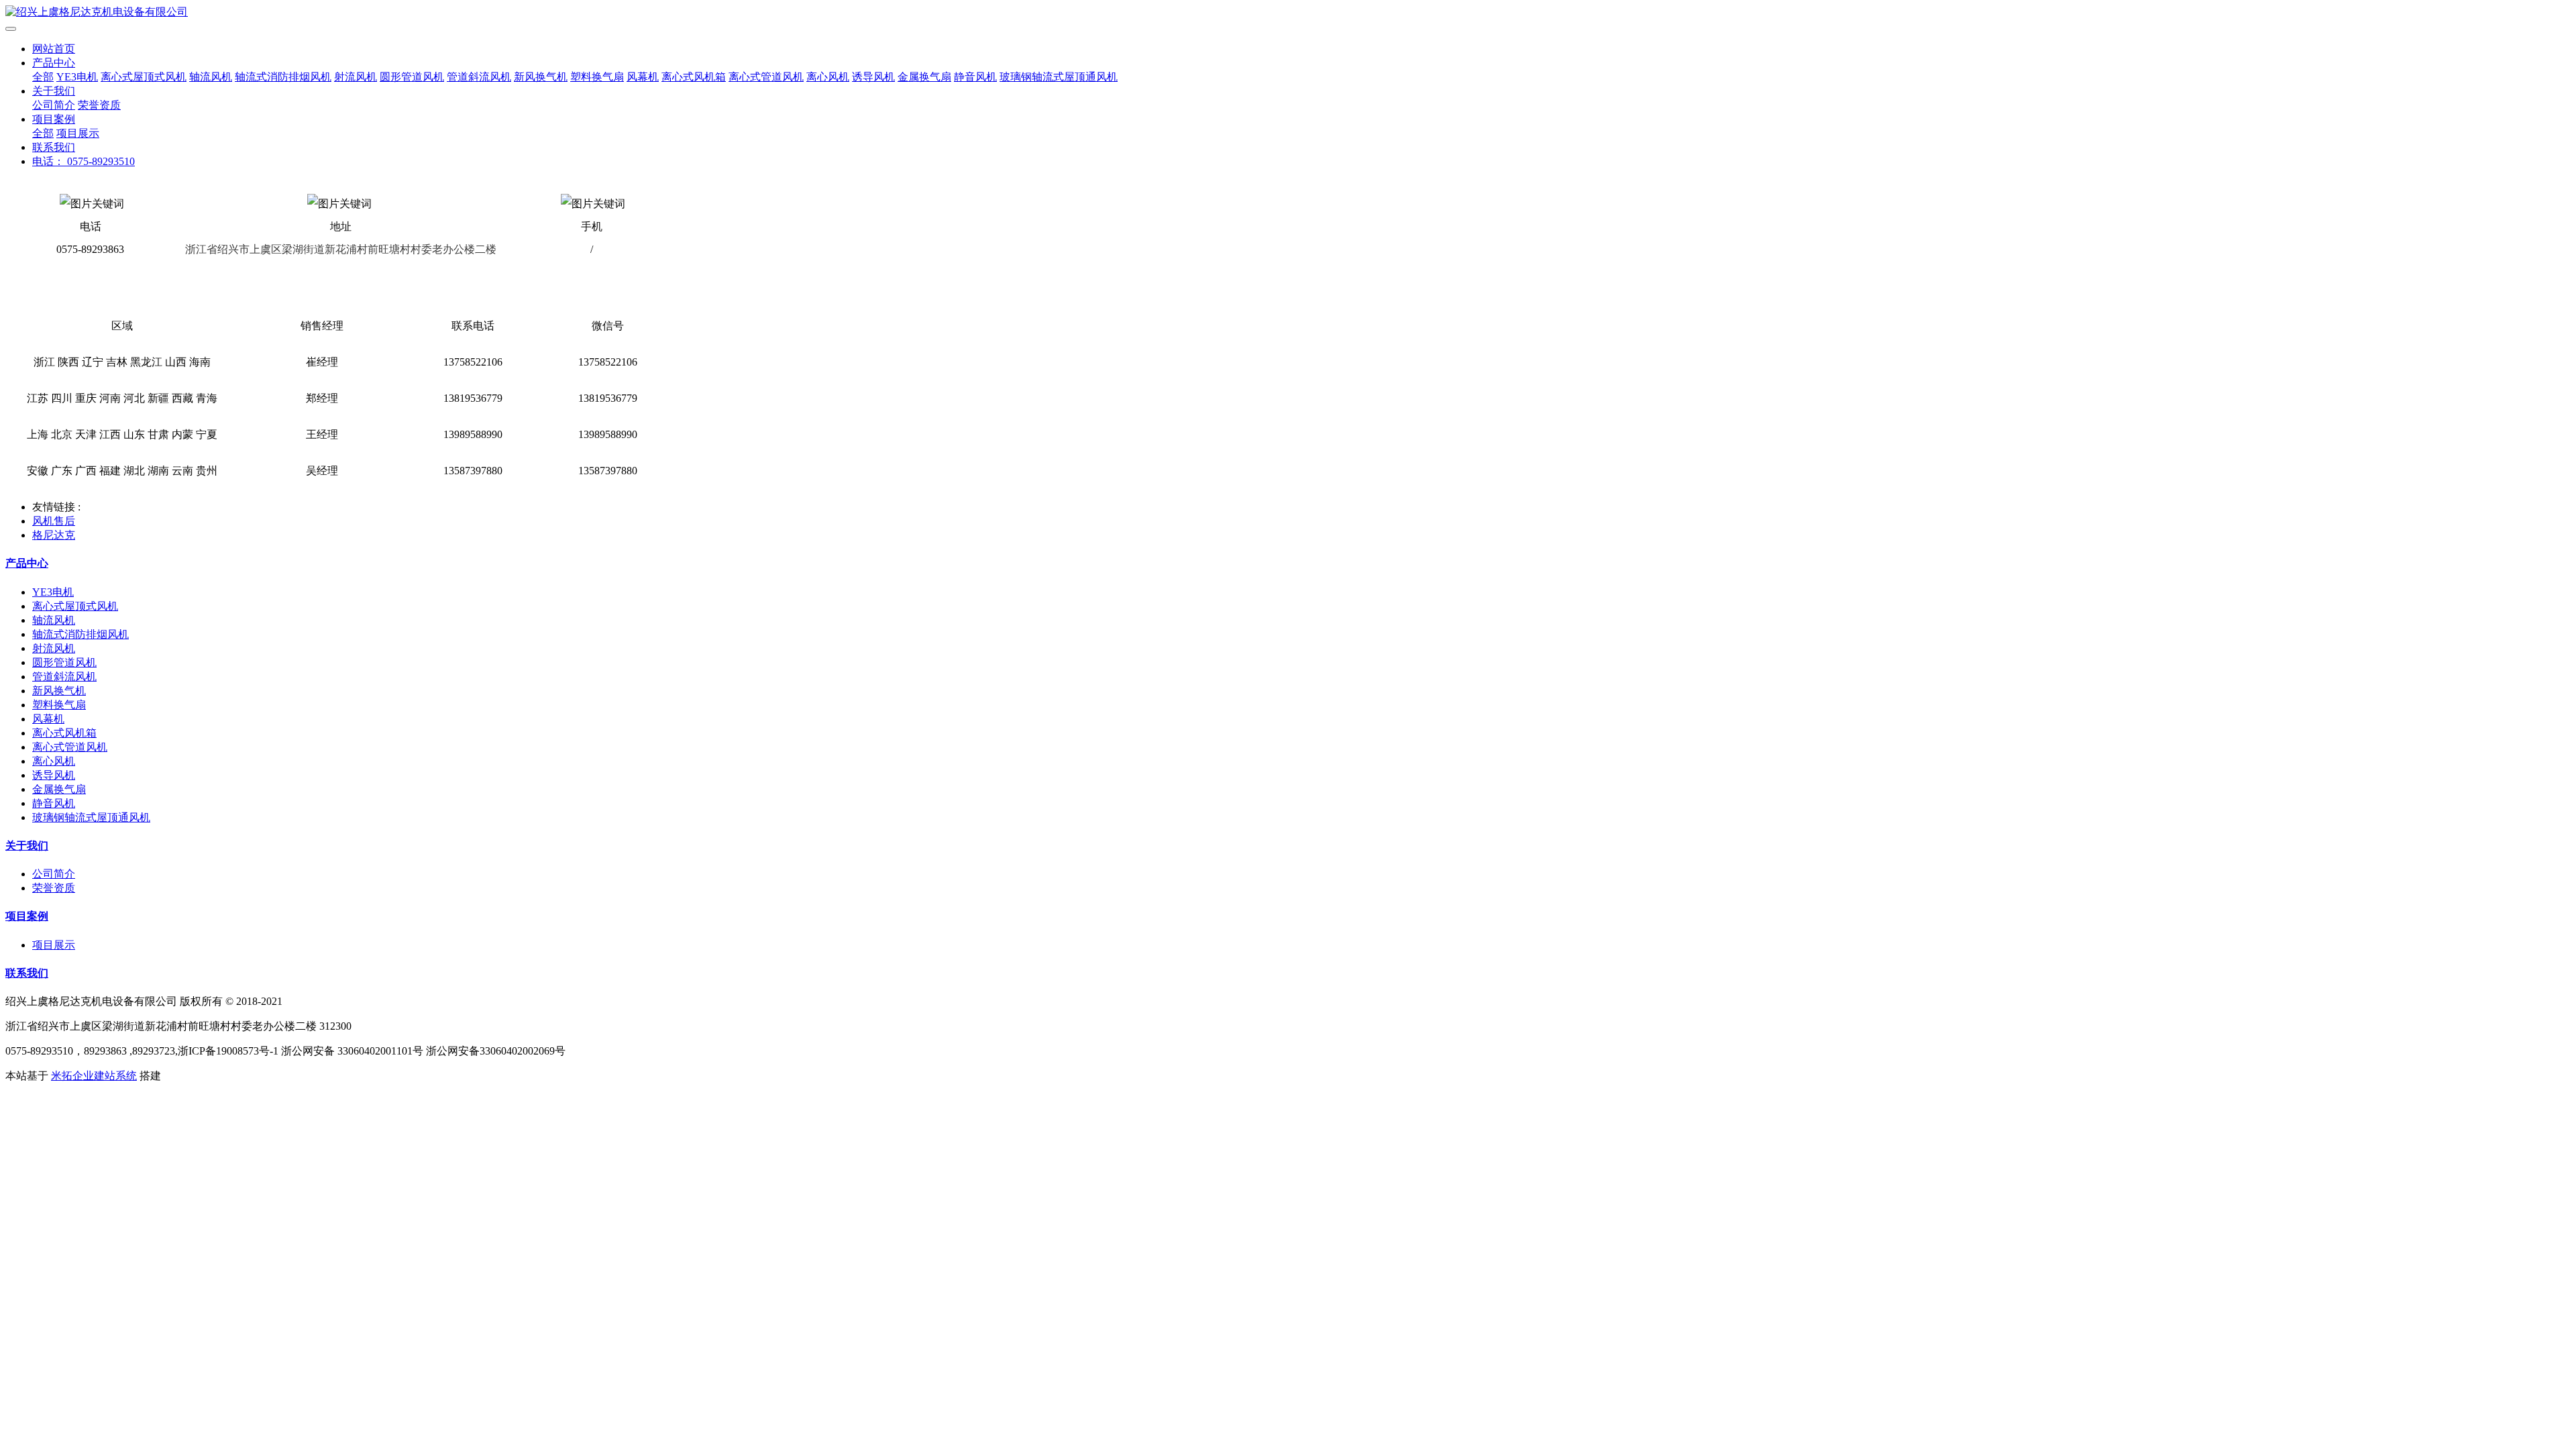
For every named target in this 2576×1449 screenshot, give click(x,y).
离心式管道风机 (766, 77)
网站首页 (54, 49)
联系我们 (54, 147)
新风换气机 (541, 77)
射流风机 (356, 77)
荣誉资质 (99, 105)
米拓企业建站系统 (94, 1076)
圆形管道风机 (412, 77)
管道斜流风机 (479, 77)
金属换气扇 (924, 77)
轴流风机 (211, 77)
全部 (43, 77)
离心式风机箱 (694, 77)
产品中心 (54, 63)
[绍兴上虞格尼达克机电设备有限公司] (1288, 12)
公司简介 (54, 105)
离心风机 (828, 77)
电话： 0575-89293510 (84, 161)
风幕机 (643, 77)
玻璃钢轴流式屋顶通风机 (1059, 77)
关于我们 (54, 91)
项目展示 (78, 133)
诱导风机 (873, 77)
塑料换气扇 (597, 77)
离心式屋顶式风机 (144, 77)
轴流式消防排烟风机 (283, 77)
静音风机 (975, 77)
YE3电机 (77, 77)
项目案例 (54, 119)
